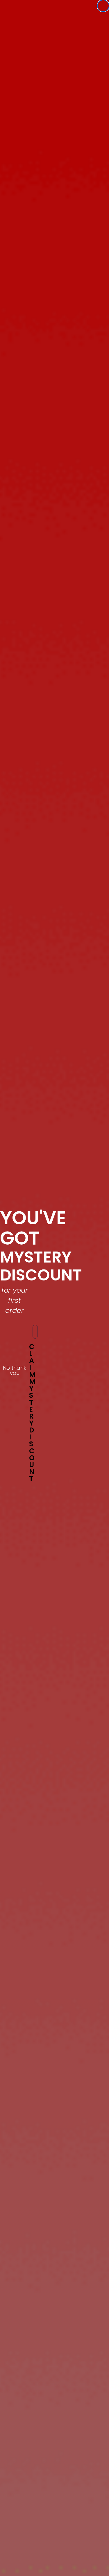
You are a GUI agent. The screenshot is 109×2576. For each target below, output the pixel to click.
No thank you (15, 1369)
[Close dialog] (103, 6)
